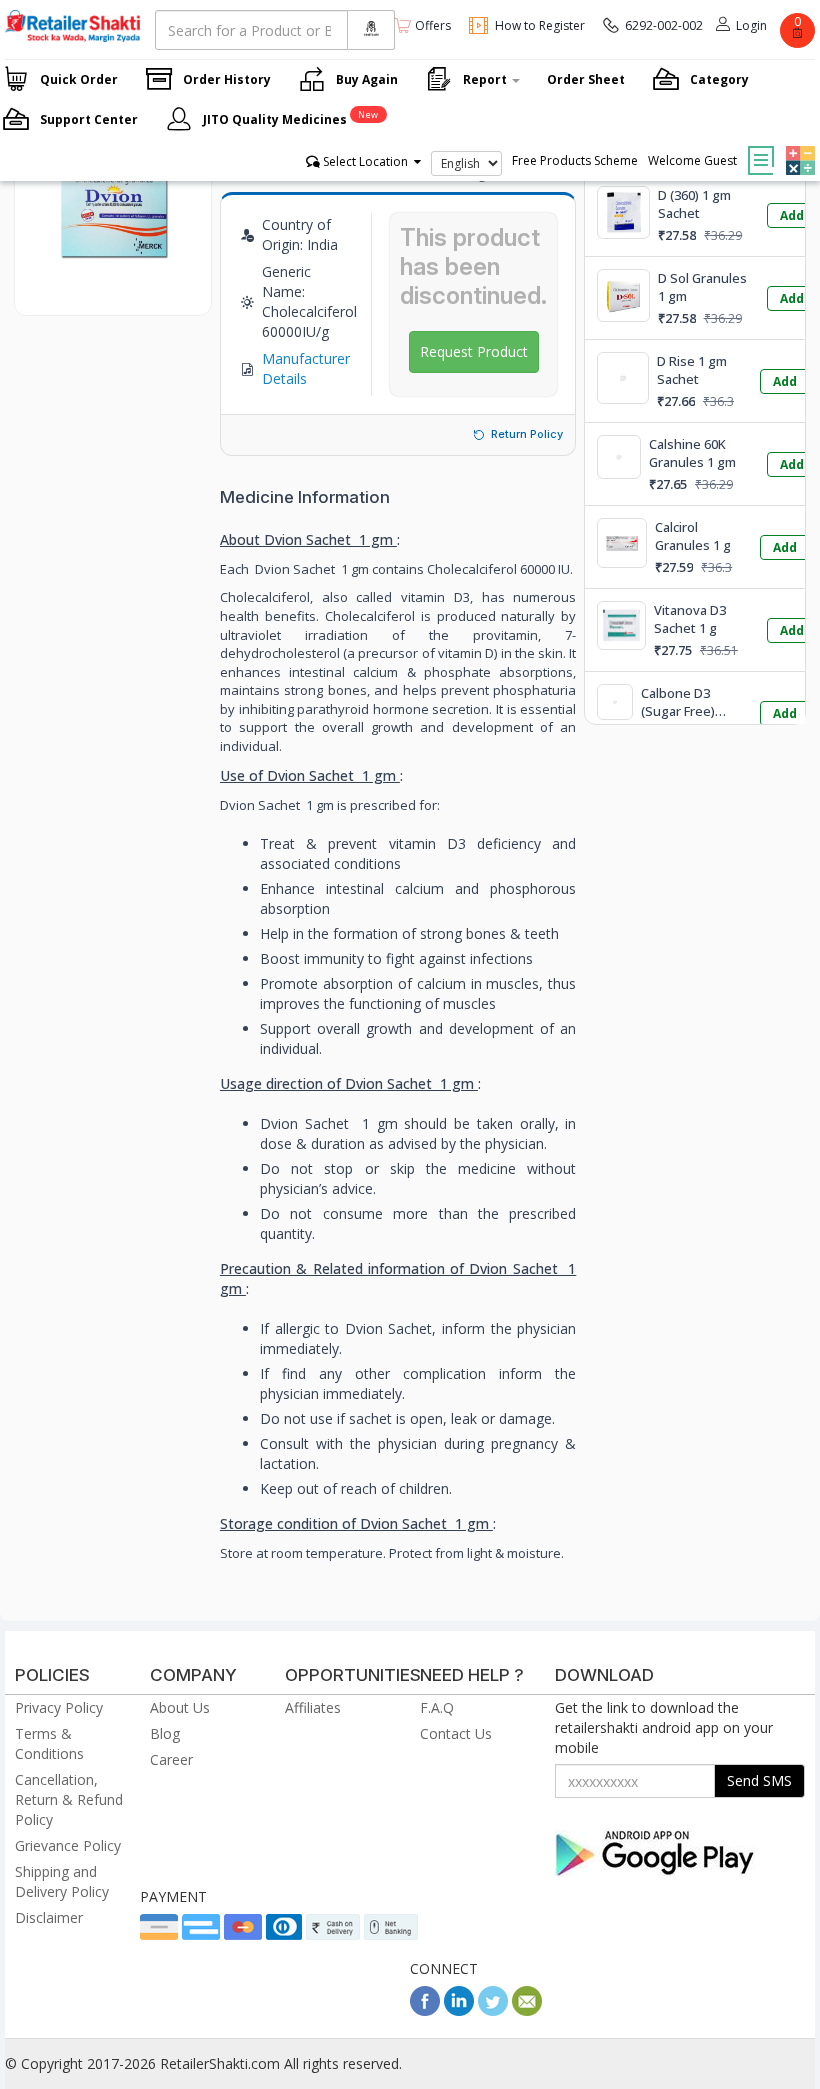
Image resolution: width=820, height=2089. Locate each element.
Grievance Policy (68, 1845)
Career (171, 1759)
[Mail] (527, 2010)
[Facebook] (425, 2010)
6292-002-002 (664, 25)
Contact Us (456, 1733)
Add (792, 215)
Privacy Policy (59, 1707)
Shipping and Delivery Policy (62, 1881)
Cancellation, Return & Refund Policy (69, 1799)
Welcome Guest (692, 160)
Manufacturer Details (306, 368)
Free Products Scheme (575, 160)
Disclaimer (49, 1917)
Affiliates (313, 1707)
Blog (165, 1733)
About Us (180, 1707)
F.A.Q (437, 1707)
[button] (798, 146)
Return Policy (527, 434)
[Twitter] (493, 2010)
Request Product (474, 351)
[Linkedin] (459, 2010)
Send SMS (759, 1780)
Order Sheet (586, 79)
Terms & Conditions (49, 1743)
